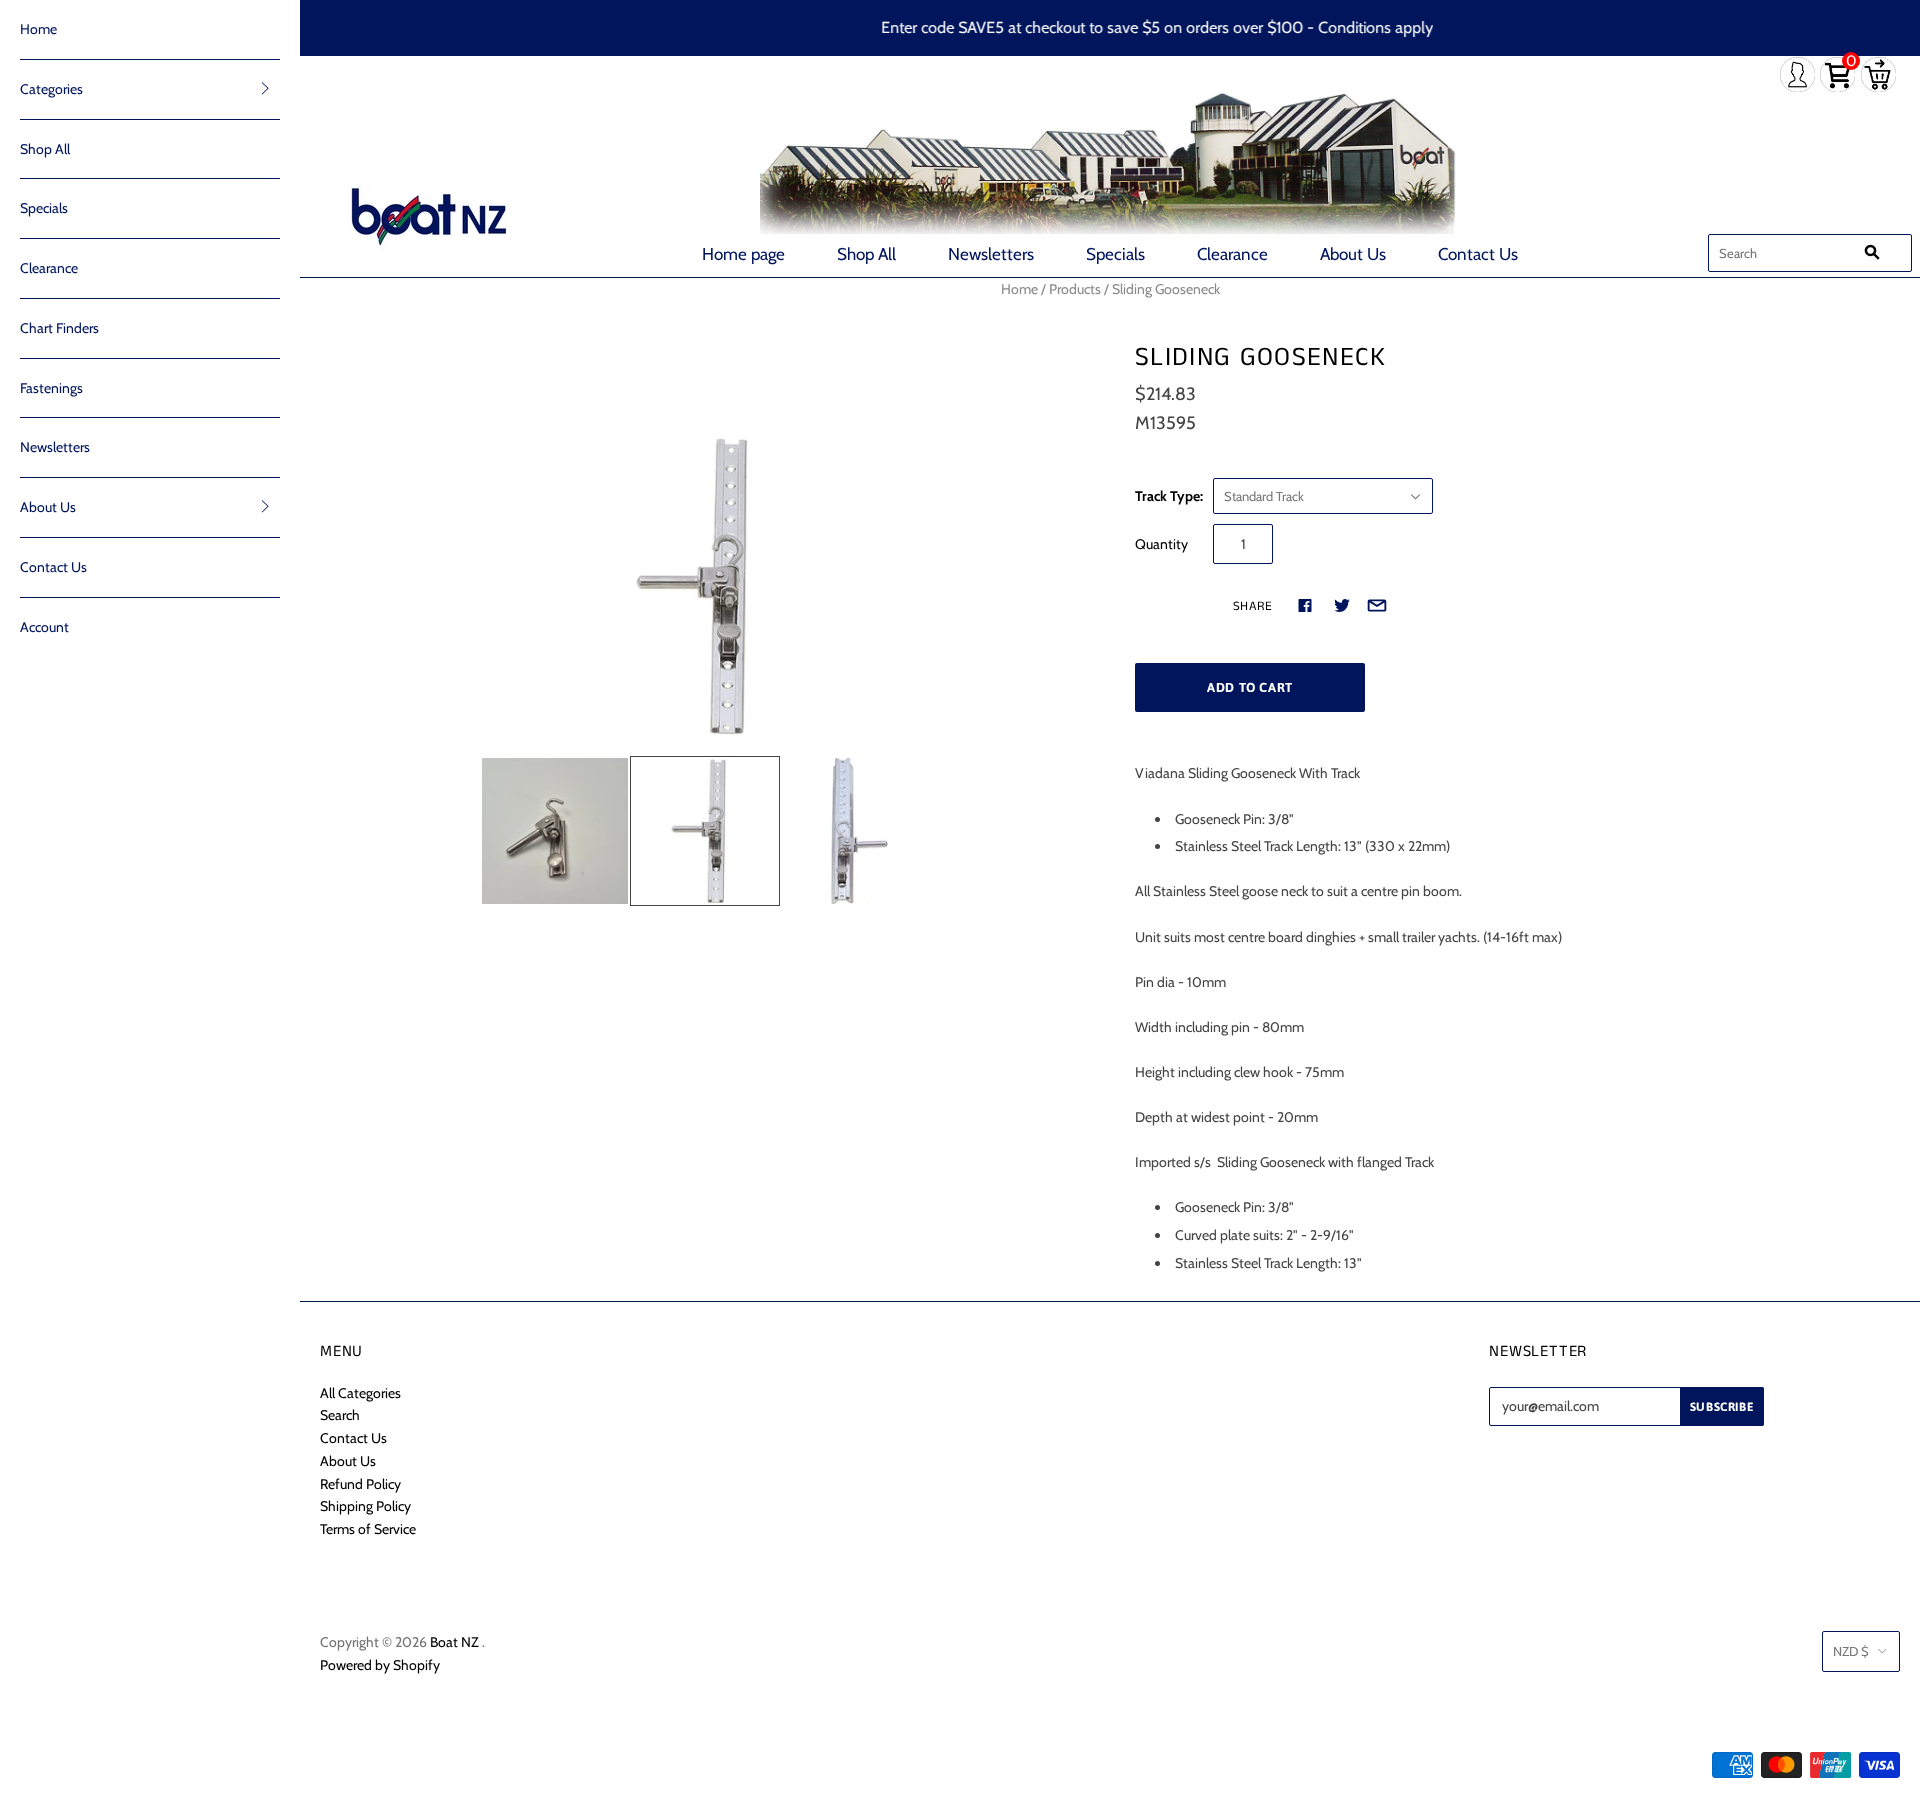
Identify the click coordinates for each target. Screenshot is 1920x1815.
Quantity (1161, 544)
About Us (1353, 254)
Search (340, 1415)
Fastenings (51, 388)
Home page (743, 254)
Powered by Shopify (380, 1665)
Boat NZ (454, 1642)
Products (1075, 289)
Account (44, 627)
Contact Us (1478, 254)
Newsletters (991, 254)
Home (38, 29)
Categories (51, 89)
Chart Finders (59, 328)
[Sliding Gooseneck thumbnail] (555, 831)
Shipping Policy (365, 1506)
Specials (1115, 254)
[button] (265, 88)
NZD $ (1851, 1651)
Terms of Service (368, 1529)
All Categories (360, 1393)
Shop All (866, 254)
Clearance (1232, 254)
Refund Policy (360, 1484)
